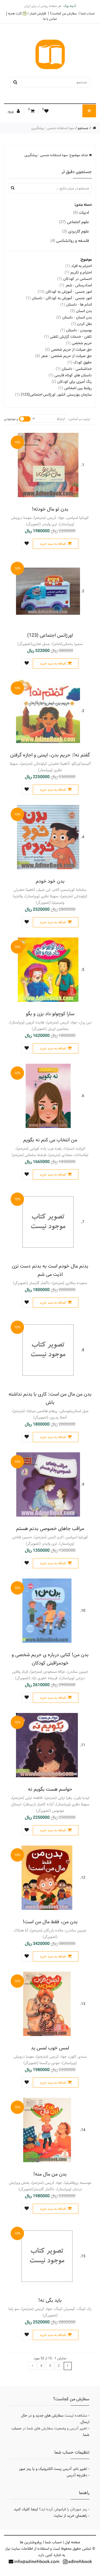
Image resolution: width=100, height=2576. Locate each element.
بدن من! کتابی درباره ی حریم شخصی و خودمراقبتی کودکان (50, 1659)
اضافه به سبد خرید (53, 544)
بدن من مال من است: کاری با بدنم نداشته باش (50, 1398)
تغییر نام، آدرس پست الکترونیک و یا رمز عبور (53, 2469)
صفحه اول (73, 2542)
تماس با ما (50, 19)
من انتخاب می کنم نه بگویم (50, 1140)
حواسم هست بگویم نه (50, 1789)
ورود (11, 111)
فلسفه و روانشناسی (70, 241)
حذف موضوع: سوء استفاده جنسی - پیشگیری (57, 155)
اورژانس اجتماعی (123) (50, 635)
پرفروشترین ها (31, 2542)
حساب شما (88, 13)
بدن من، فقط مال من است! (50, 1922)
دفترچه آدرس (77, 2475)
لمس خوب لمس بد (50, 2048)
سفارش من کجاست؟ (63, 13)
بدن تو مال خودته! (50, 509)
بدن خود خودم (50, 881)
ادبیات (81, 213)
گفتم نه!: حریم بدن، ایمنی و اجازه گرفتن (50, 755)
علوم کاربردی (76, 231)
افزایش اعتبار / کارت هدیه (27, 14)
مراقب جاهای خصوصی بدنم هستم (50, 1529)
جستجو (83, 128)
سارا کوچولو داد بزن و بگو (50, 1014)
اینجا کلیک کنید (26, 2509)
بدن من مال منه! (50, 2174)
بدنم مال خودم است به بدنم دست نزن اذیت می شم (50, 1270)
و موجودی (11, 419)
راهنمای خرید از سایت (70, 2516)
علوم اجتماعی (74, 222)
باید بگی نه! (50, 2300)
